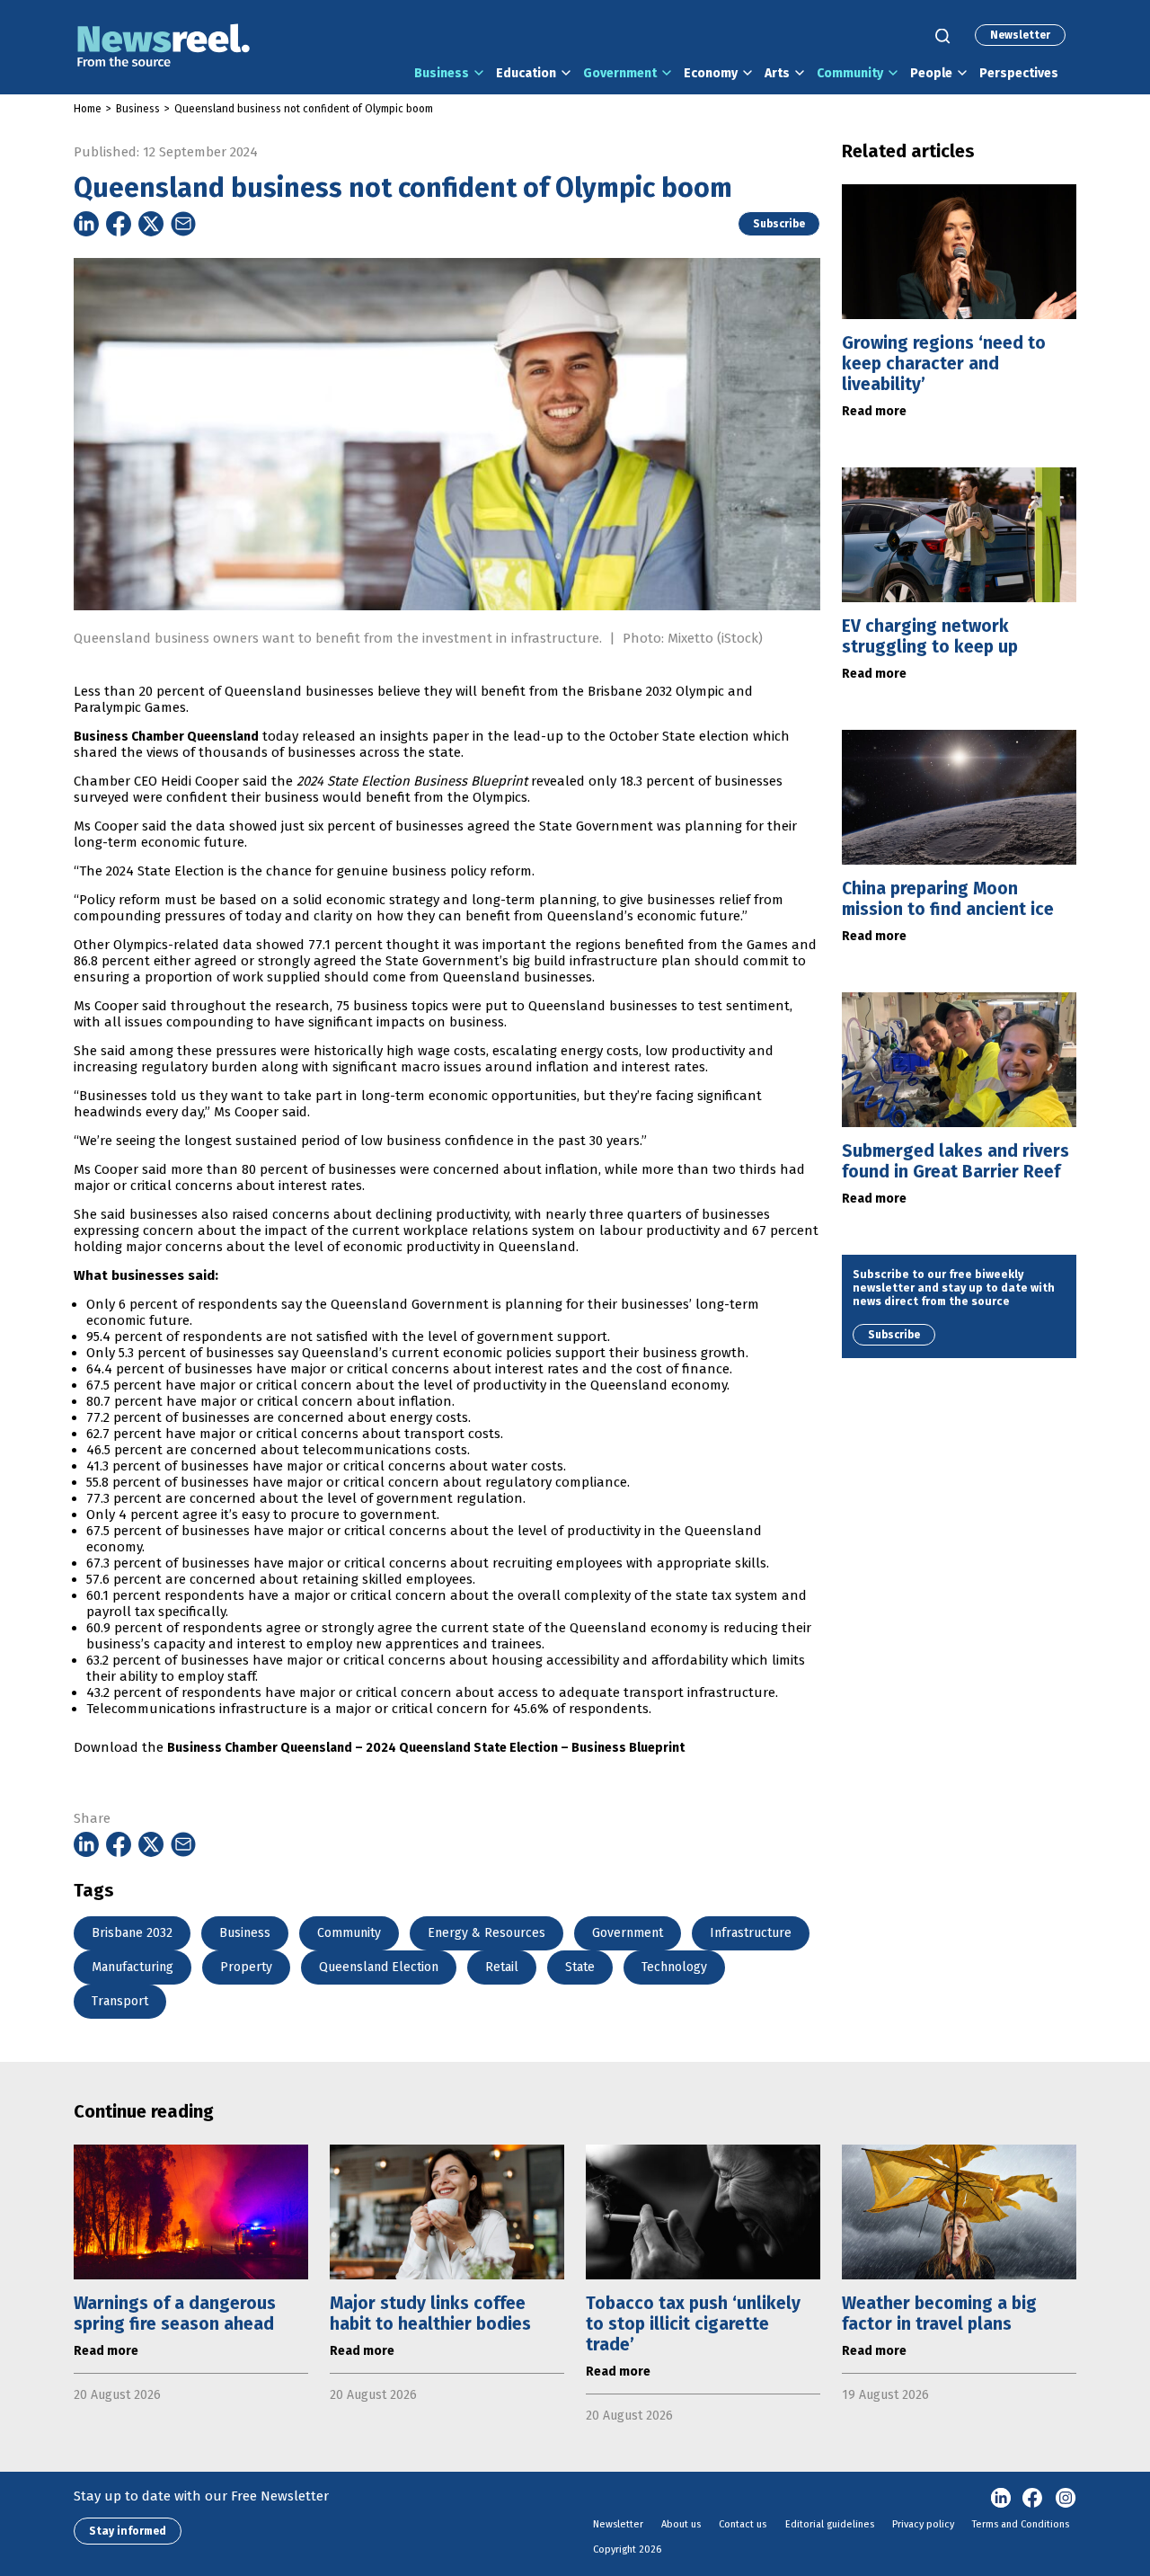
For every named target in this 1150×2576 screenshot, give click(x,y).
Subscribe (779, 224)
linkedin (1001, 2499)
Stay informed (128, 2531)
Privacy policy (923, 2524)
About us (681, 2524)
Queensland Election (379, 1967)
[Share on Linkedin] (86, 224)
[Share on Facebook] (119, 224)
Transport (120, 2001)
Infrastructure (751, 1933)
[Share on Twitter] (151, 224)
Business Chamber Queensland (166, 737)
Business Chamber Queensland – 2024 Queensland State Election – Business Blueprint (426, 1748)
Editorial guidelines (830, 2524)
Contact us (743, 2524)
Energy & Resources (487, 1933)
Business (442, 73)
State (580, 1967)
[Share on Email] (183, 224)
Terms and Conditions (1021, 2524)
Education (526, 73)
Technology (674, 1967)
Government (620, 73)
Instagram (1066, 2499)
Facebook (1033, 2499)
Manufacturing (133, 1967)
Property (246, 1967)
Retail (502, 1967)
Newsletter (1020, 35)
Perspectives (1019, 73)
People (931, 73)
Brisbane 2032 (132, 1933)
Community (850, 73)
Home (88, 109)
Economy (711, 73)
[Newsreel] (164, 47)
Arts (777, 73)
